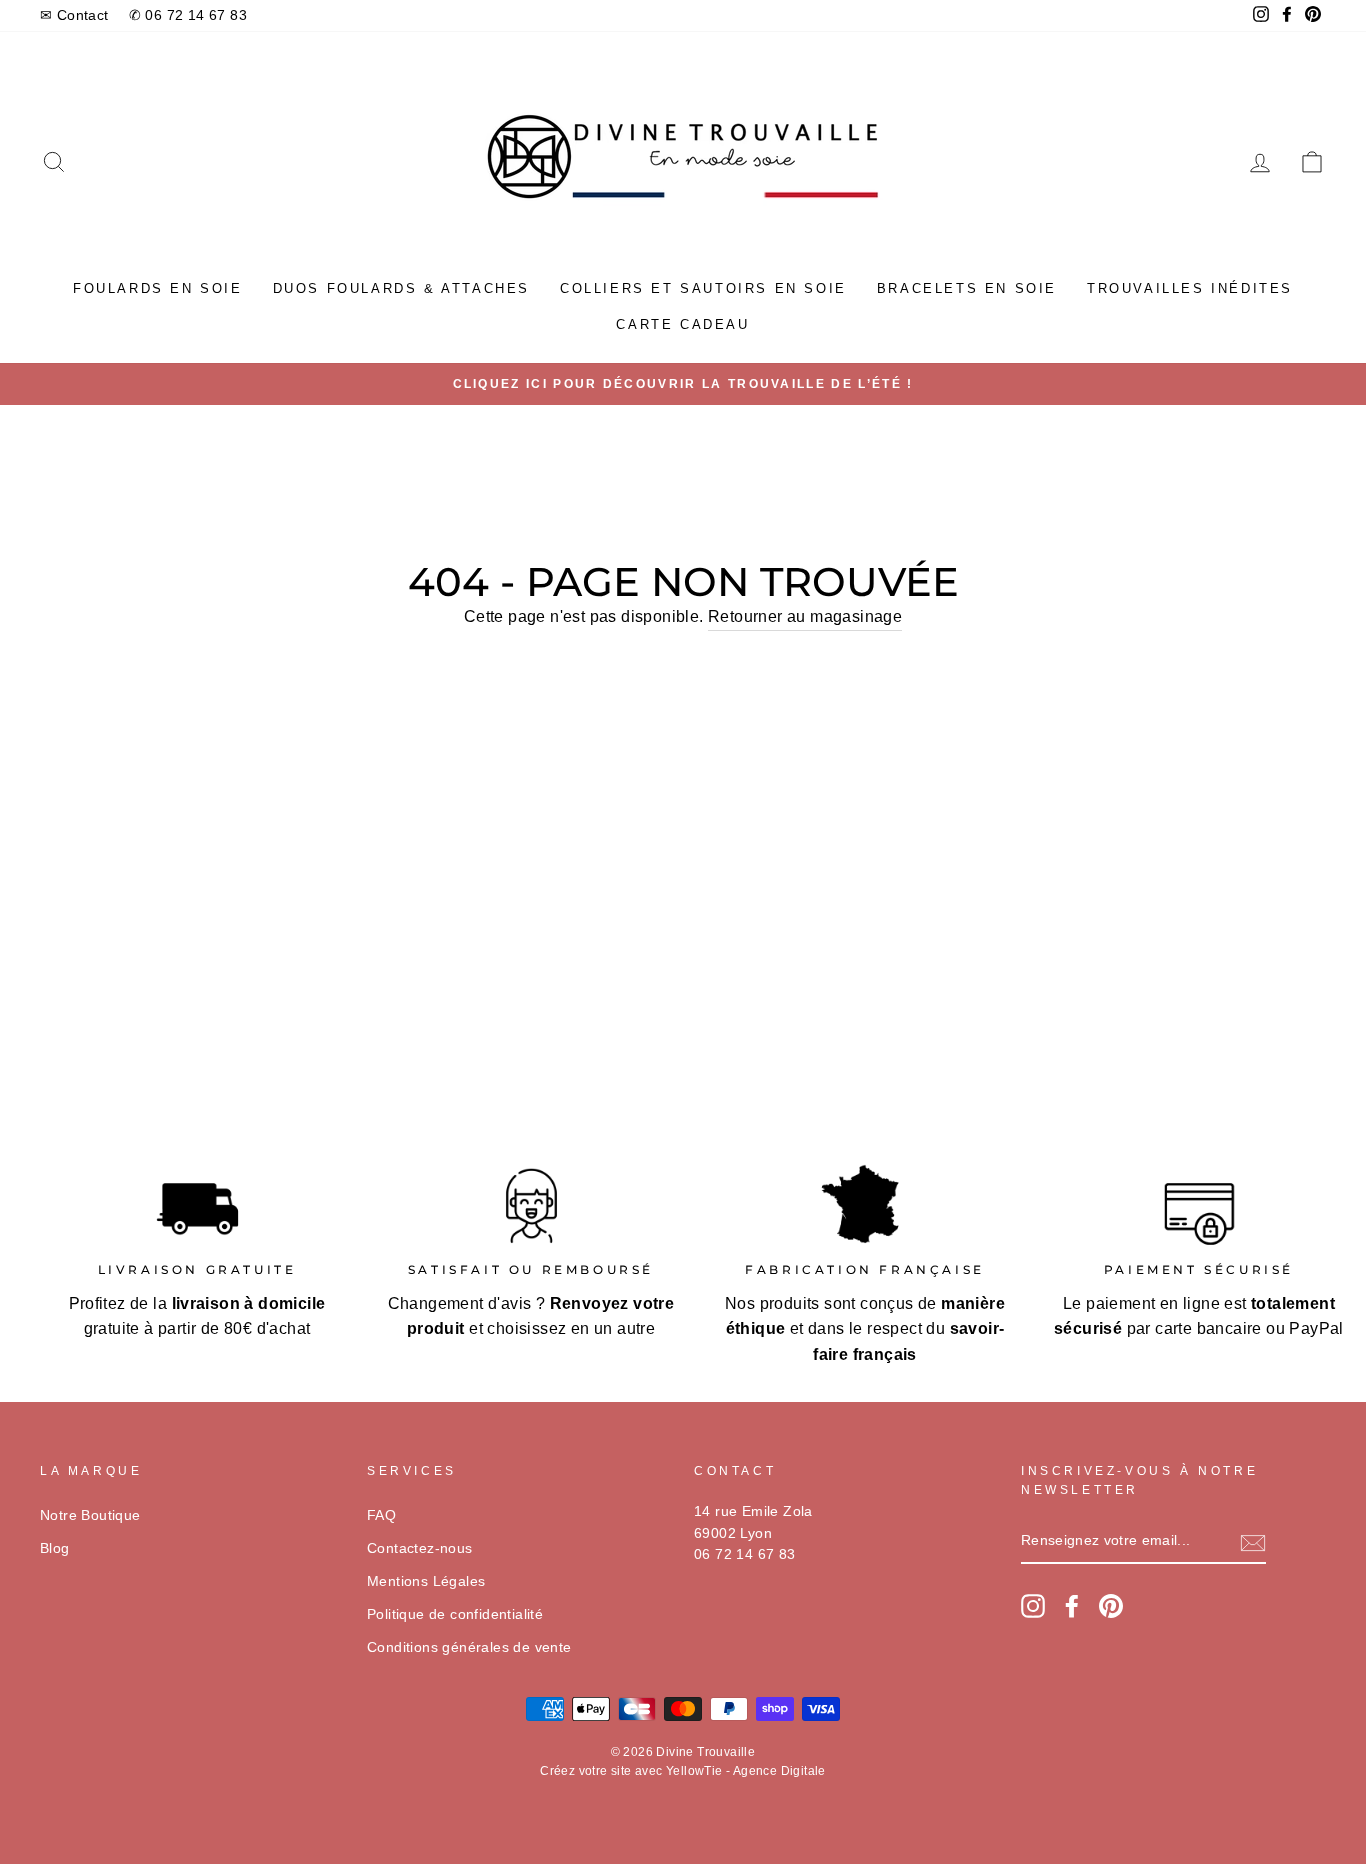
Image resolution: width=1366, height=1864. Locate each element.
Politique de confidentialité (455, 1614)
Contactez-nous (420, 1548)
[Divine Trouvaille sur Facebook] (1072, 1606)
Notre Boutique (90, 1515)
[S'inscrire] (1253, 1542)
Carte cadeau (682, 324)
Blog (55, 1548)
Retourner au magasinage (805, 616)
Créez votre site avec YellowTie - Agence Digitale (683, 1771)
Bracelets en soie (967, 288)
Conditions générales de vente (469, 1647)
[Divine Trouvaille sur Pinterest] (1111, 1606)
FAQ (381, 1515)
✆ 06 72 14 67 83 (188, 15)
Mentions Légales (426, 1581)
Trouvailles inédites (1190, 288)
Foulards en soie (158, 288)
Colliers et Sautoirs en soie (703, 288)
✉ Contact (74, 15)
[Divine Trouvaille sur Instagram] (1033, 1606)
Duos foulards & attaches (401, 288)
